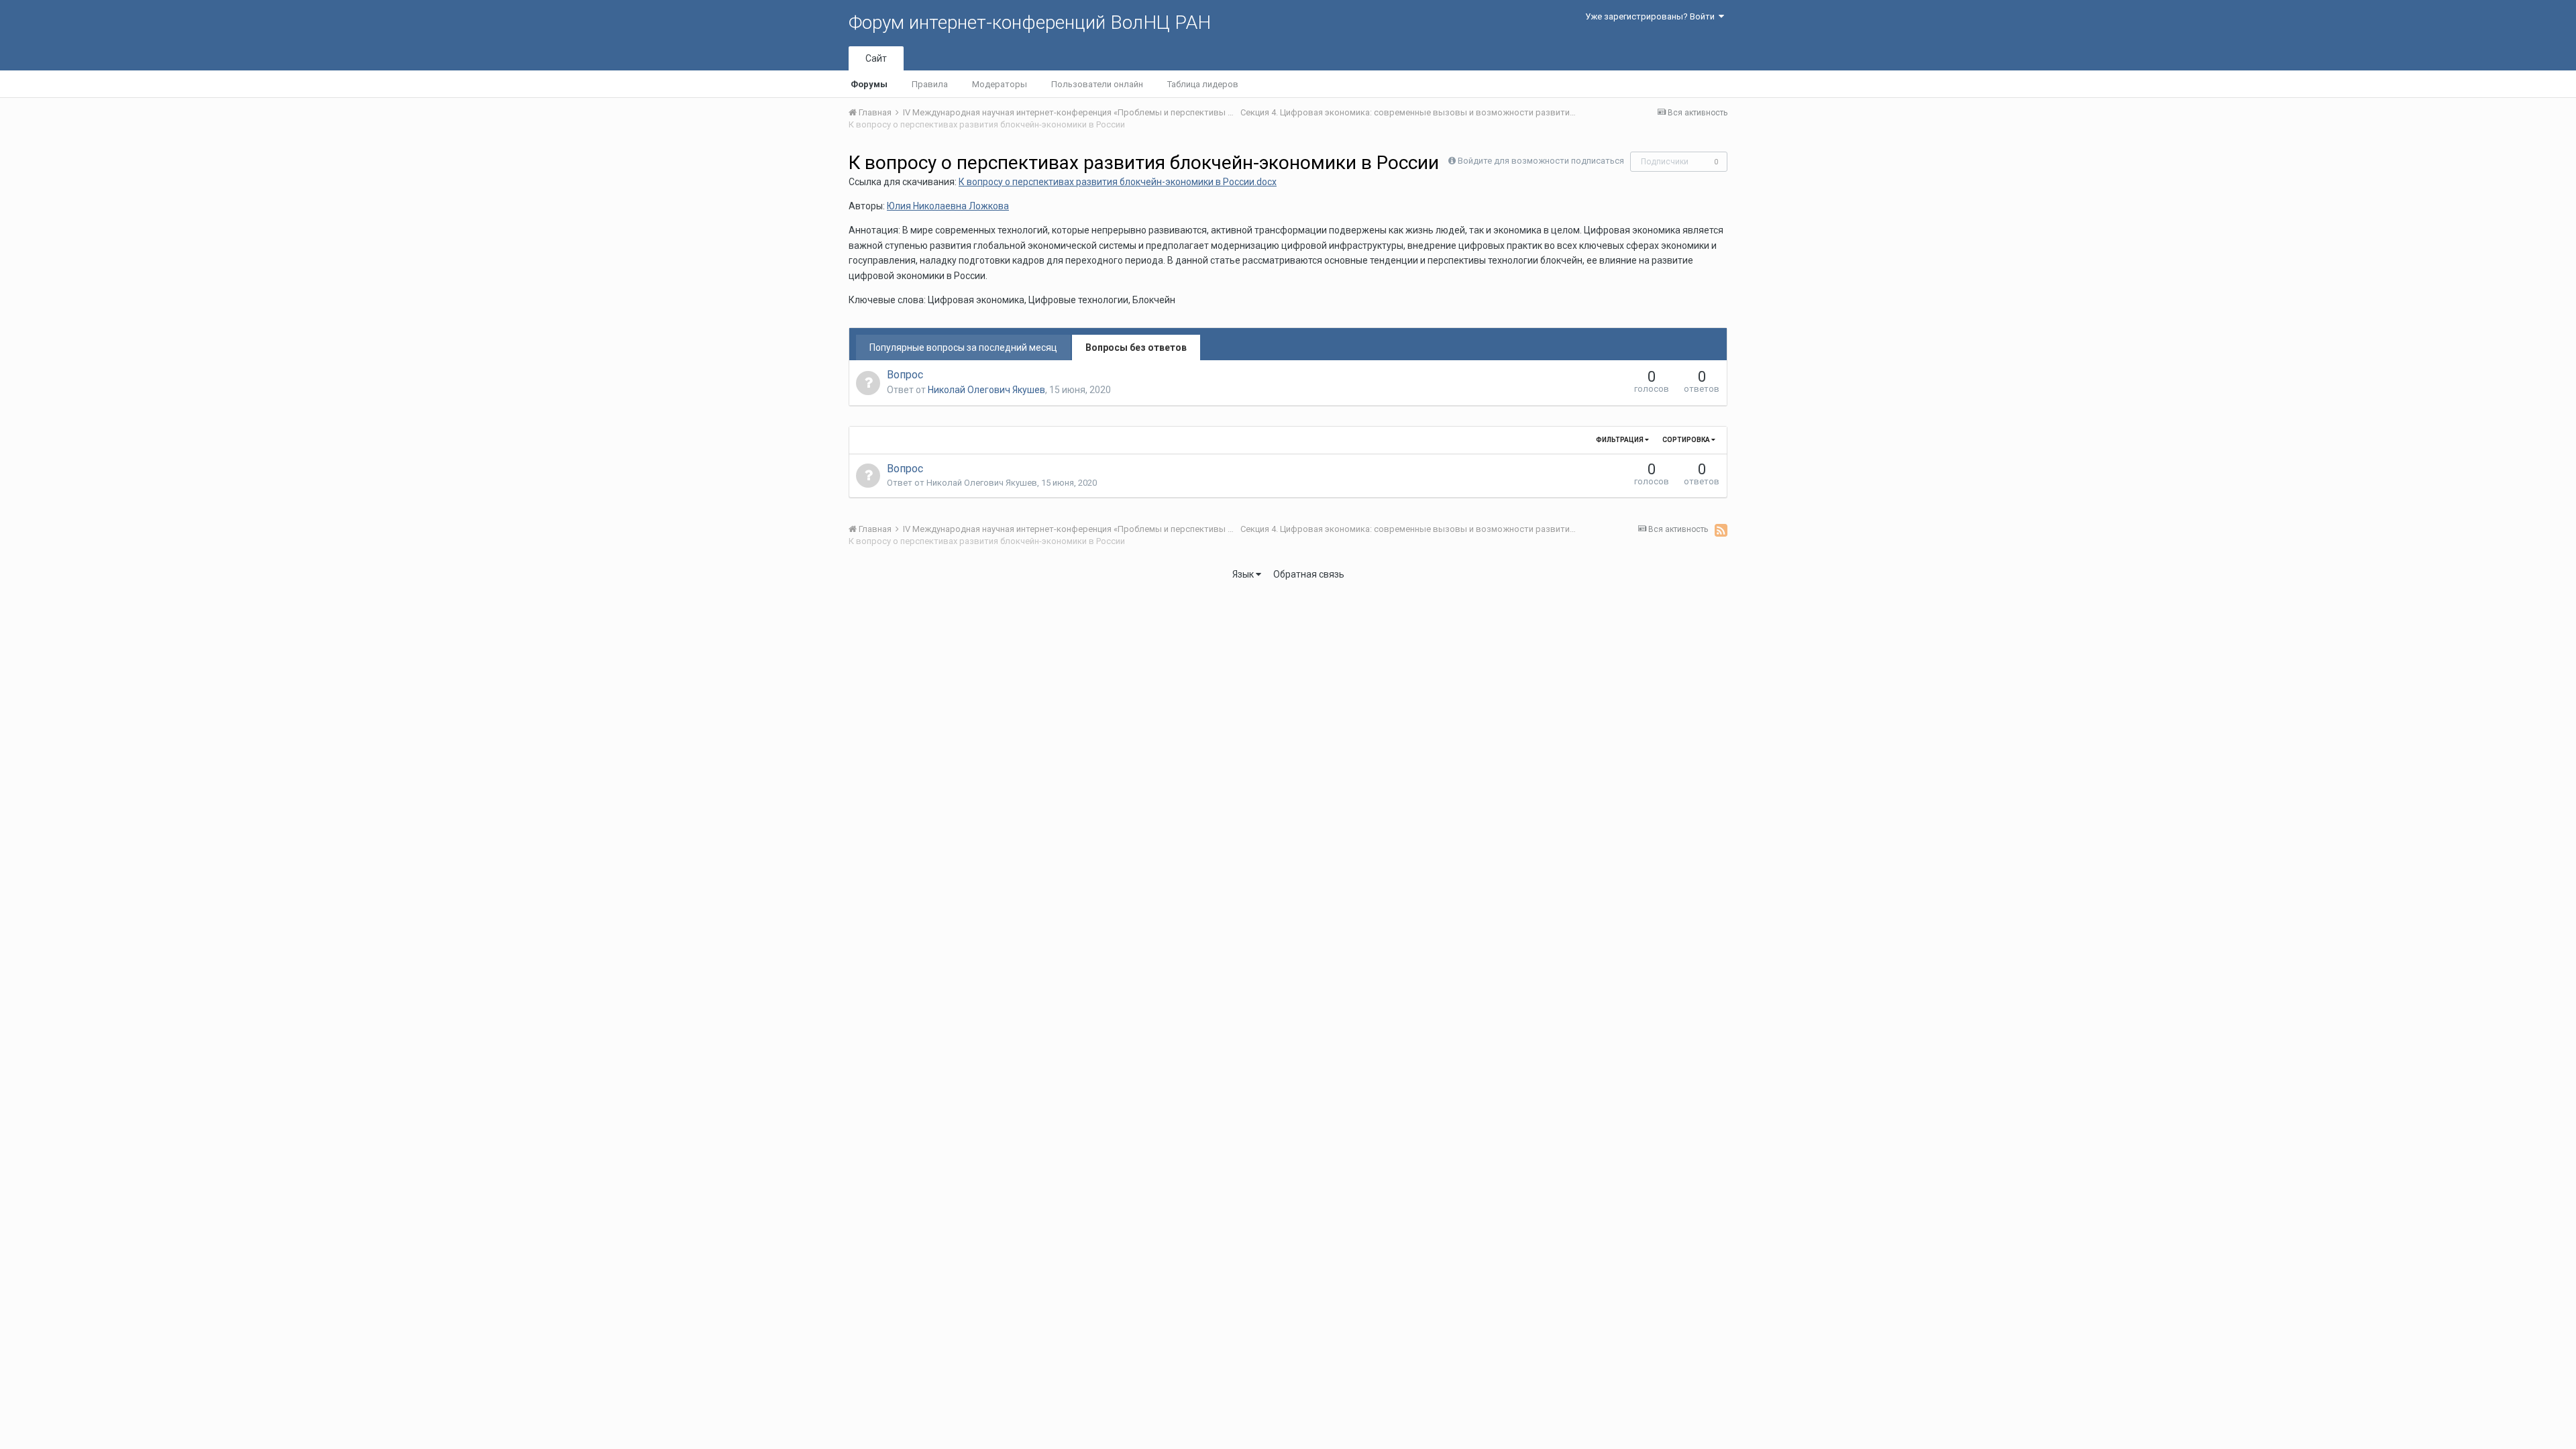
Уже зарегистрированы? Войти (1652, 16)
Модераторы (1000, 84)
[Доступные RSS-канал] (1721, 530)
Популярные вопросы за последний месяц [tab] (963, 347)
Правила (930, 84)
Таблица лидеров (1203, 84)
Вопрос (905, 375)
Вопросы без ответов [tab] (1136, 347)
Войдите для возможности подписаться (1541, 161)
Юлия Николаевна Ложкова (948, 206)
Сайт (876, 58)
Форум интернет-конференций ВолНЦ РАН (1030, 22)
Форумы (869, 84)
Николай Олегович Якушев (986, 390)
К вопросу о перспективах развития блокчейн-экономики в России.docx (1118, 182)
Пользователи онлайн (1097, 84)
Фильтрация (1620, 440)
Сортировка (1687, 440)
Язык (1244, 574)
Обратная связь (1309, 574)
